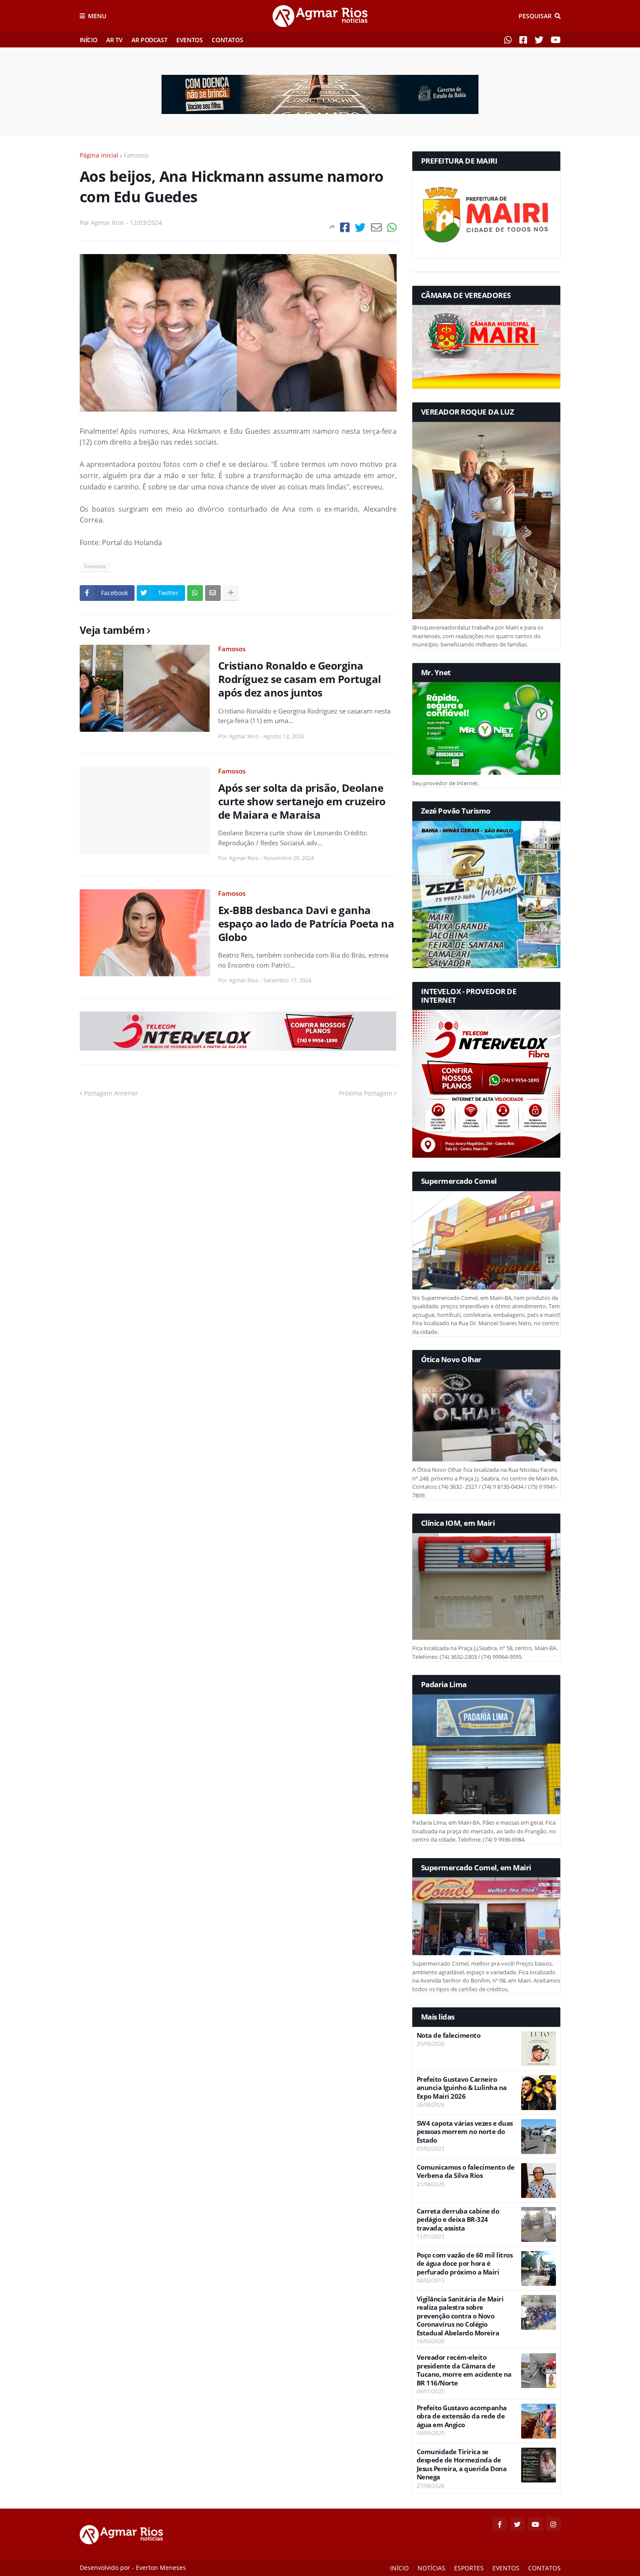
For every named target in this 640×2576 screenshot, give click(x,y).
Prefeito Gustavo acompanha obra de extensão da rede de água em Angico (462, 2416)
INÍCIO (89, 40)
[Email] (376, 227)
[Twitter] (360, 227)
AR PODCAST (149, 40)
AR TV (114, 40)
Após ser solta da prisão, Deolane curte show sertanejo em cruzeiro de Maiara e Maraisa (302, 801)
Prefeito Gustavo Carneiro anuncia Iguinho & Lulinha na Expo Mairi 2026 (462, 2088)
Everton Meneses (161, 2568)
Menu (97, 16)
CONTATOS (227, 40)
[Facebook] (345, 227)
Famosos (136, 155)
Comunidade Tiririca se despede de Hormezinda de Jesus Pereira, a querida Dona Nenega (462, 2465)
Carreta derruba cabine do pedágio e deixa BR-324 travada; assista (458, 2220)
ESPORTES (469, 2568)
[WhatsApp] (392, 227)
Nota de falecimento (449, 2035)
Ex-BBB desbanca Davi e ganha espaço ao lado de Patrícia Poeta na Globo (306, 924)
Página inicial (99, 155)
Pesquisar (535, 16)
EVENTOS (189, 40)
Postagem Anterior (111, 1093)
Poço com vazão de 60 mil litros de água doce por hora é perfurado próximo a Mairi (465, 2264)
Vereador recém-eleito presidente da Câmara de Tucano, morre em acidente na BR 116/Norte (464, 2370)
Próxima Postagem (365, 1093)
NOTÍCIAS (431, 2568)
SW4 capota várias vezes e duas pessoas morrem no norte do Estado (465, 2132)
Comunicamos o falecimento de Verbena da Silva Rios (466, 2172)
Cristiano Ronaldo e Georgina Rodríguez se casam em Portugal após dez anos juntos (300, 679)
